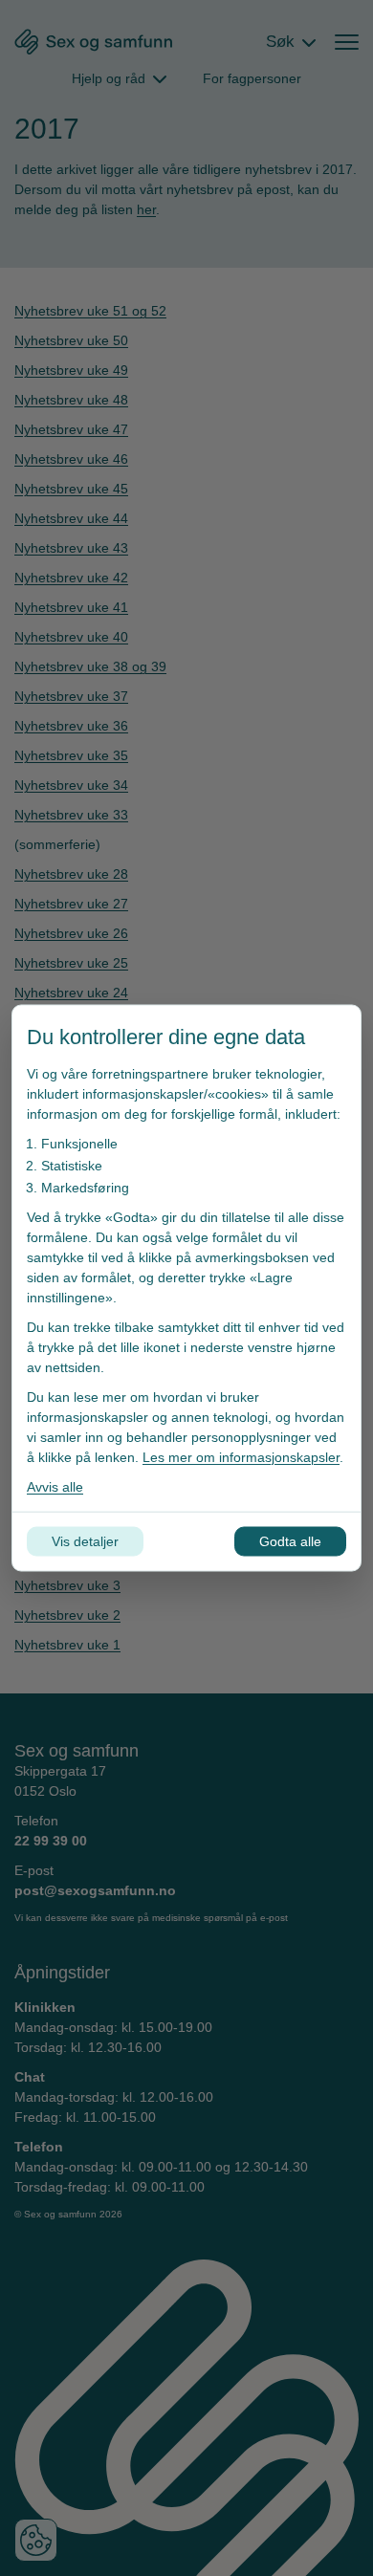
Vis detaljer (85, 1541)
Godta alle (290, 1541)
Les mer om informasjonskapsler (241, 1457)
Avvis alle (55, 1487)
